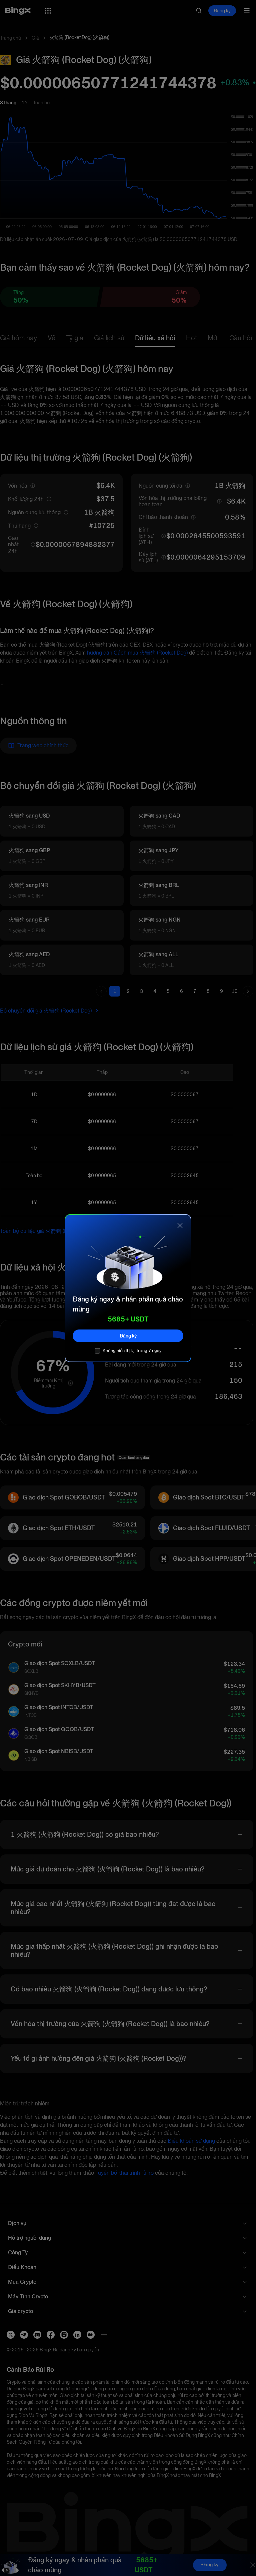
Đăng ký (128, 1335)
